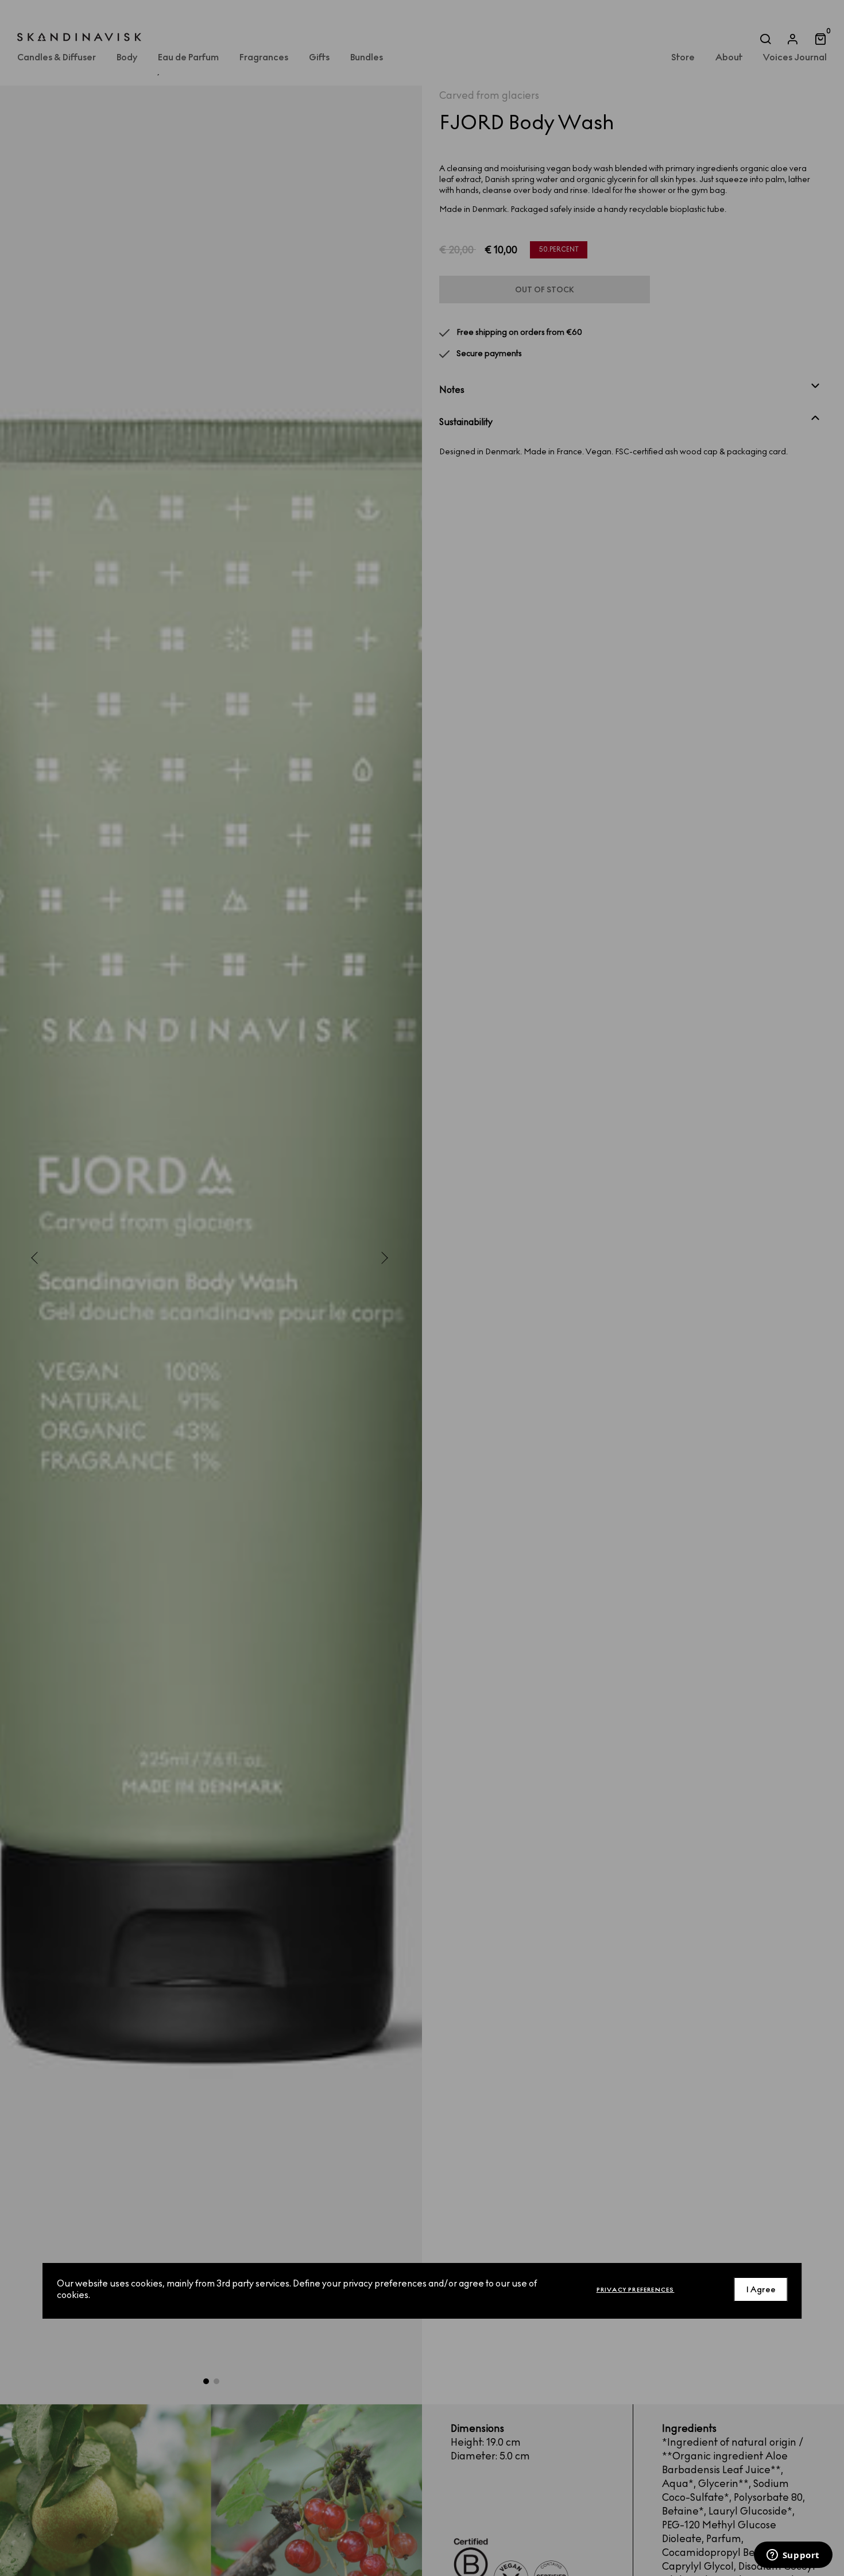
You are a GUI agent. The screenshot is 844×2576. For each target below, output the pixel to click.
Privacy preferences (636, 2289)
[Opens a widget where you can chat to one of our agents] (793, 2556)
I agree (761, 2289)
